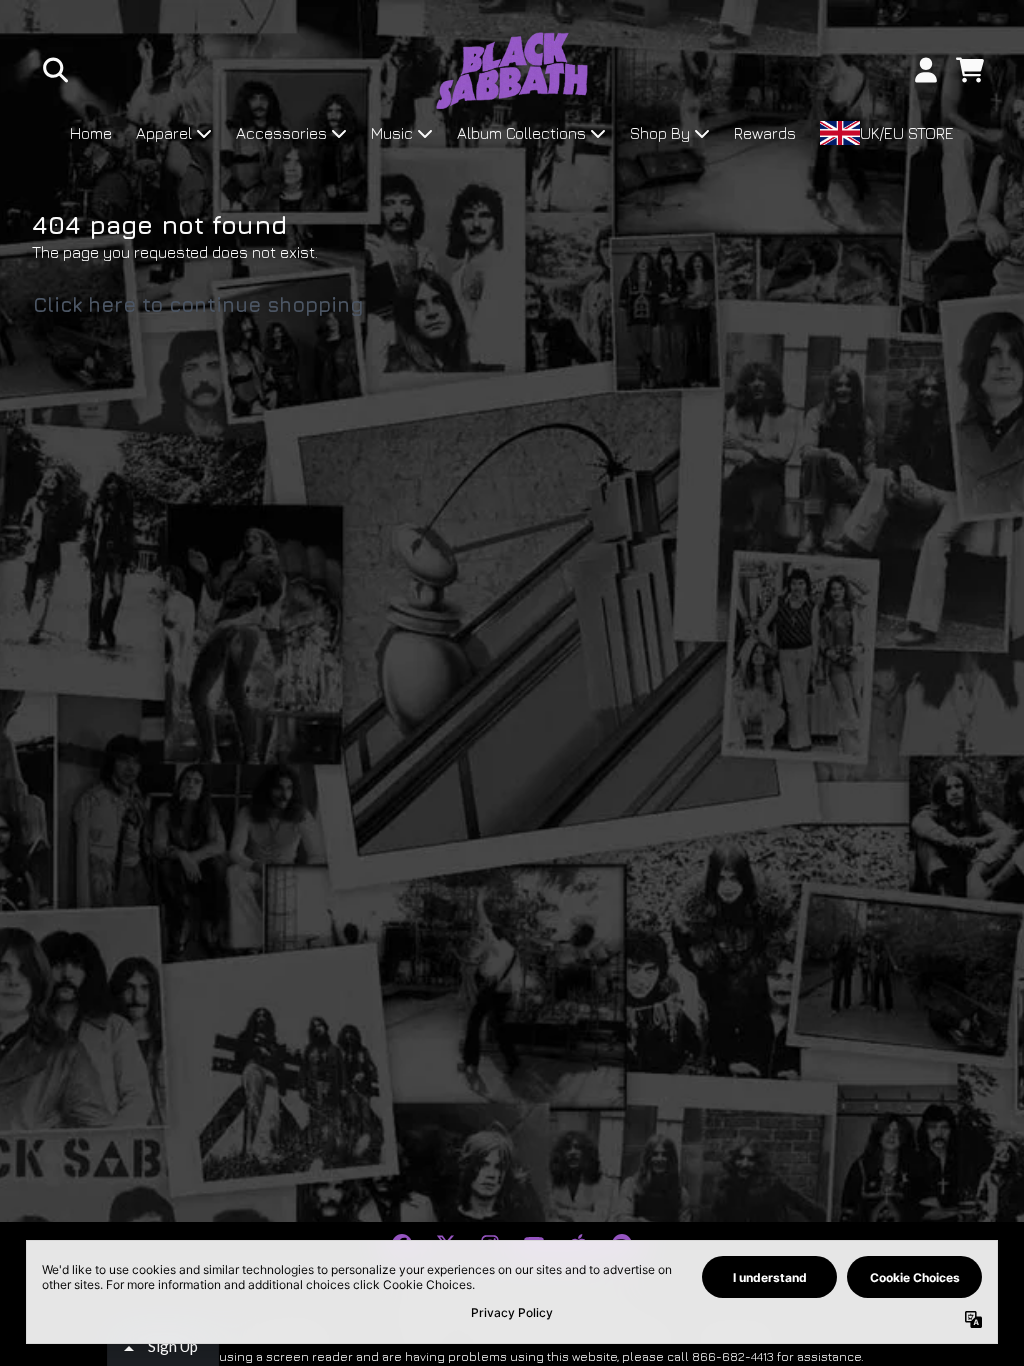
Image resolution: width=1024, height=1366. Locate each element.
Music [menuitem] (392, 133)
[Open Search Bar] (54, 70)
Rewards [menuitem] (765, 133)
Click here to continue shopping (198, 304)
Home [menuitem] (91, 133)
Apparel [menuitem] (164, 133)
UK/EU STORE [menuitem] (907, 133)
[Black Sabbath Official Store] (512, 70)
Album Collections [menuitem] (521, 133)
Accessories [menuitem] (281, 133)
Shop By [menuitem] (660, 133)
